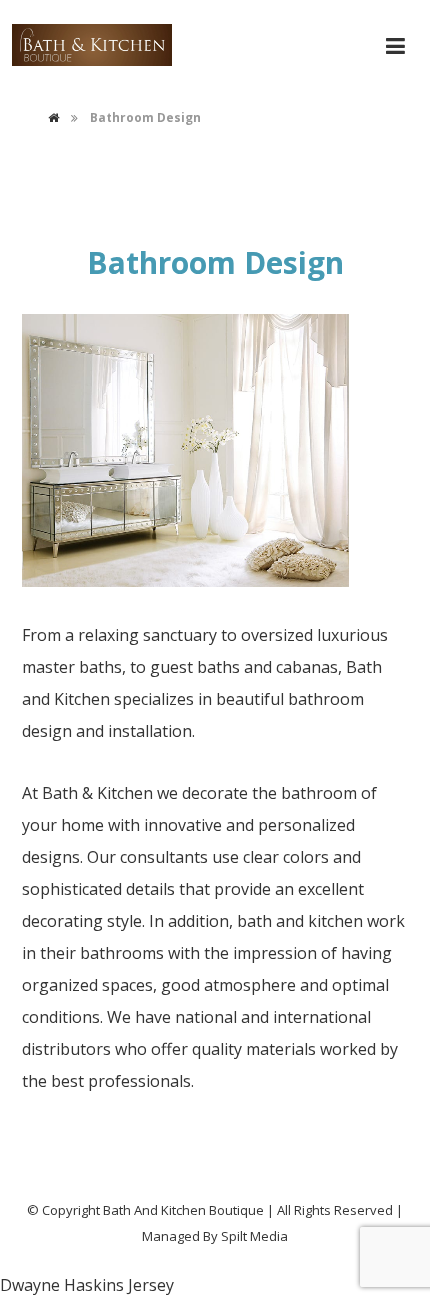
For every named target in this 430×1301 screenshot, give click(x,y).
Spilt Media (254, 1236)
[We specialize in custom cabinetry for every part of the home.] (92, 45)
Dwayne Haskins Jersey (87, 1285)
